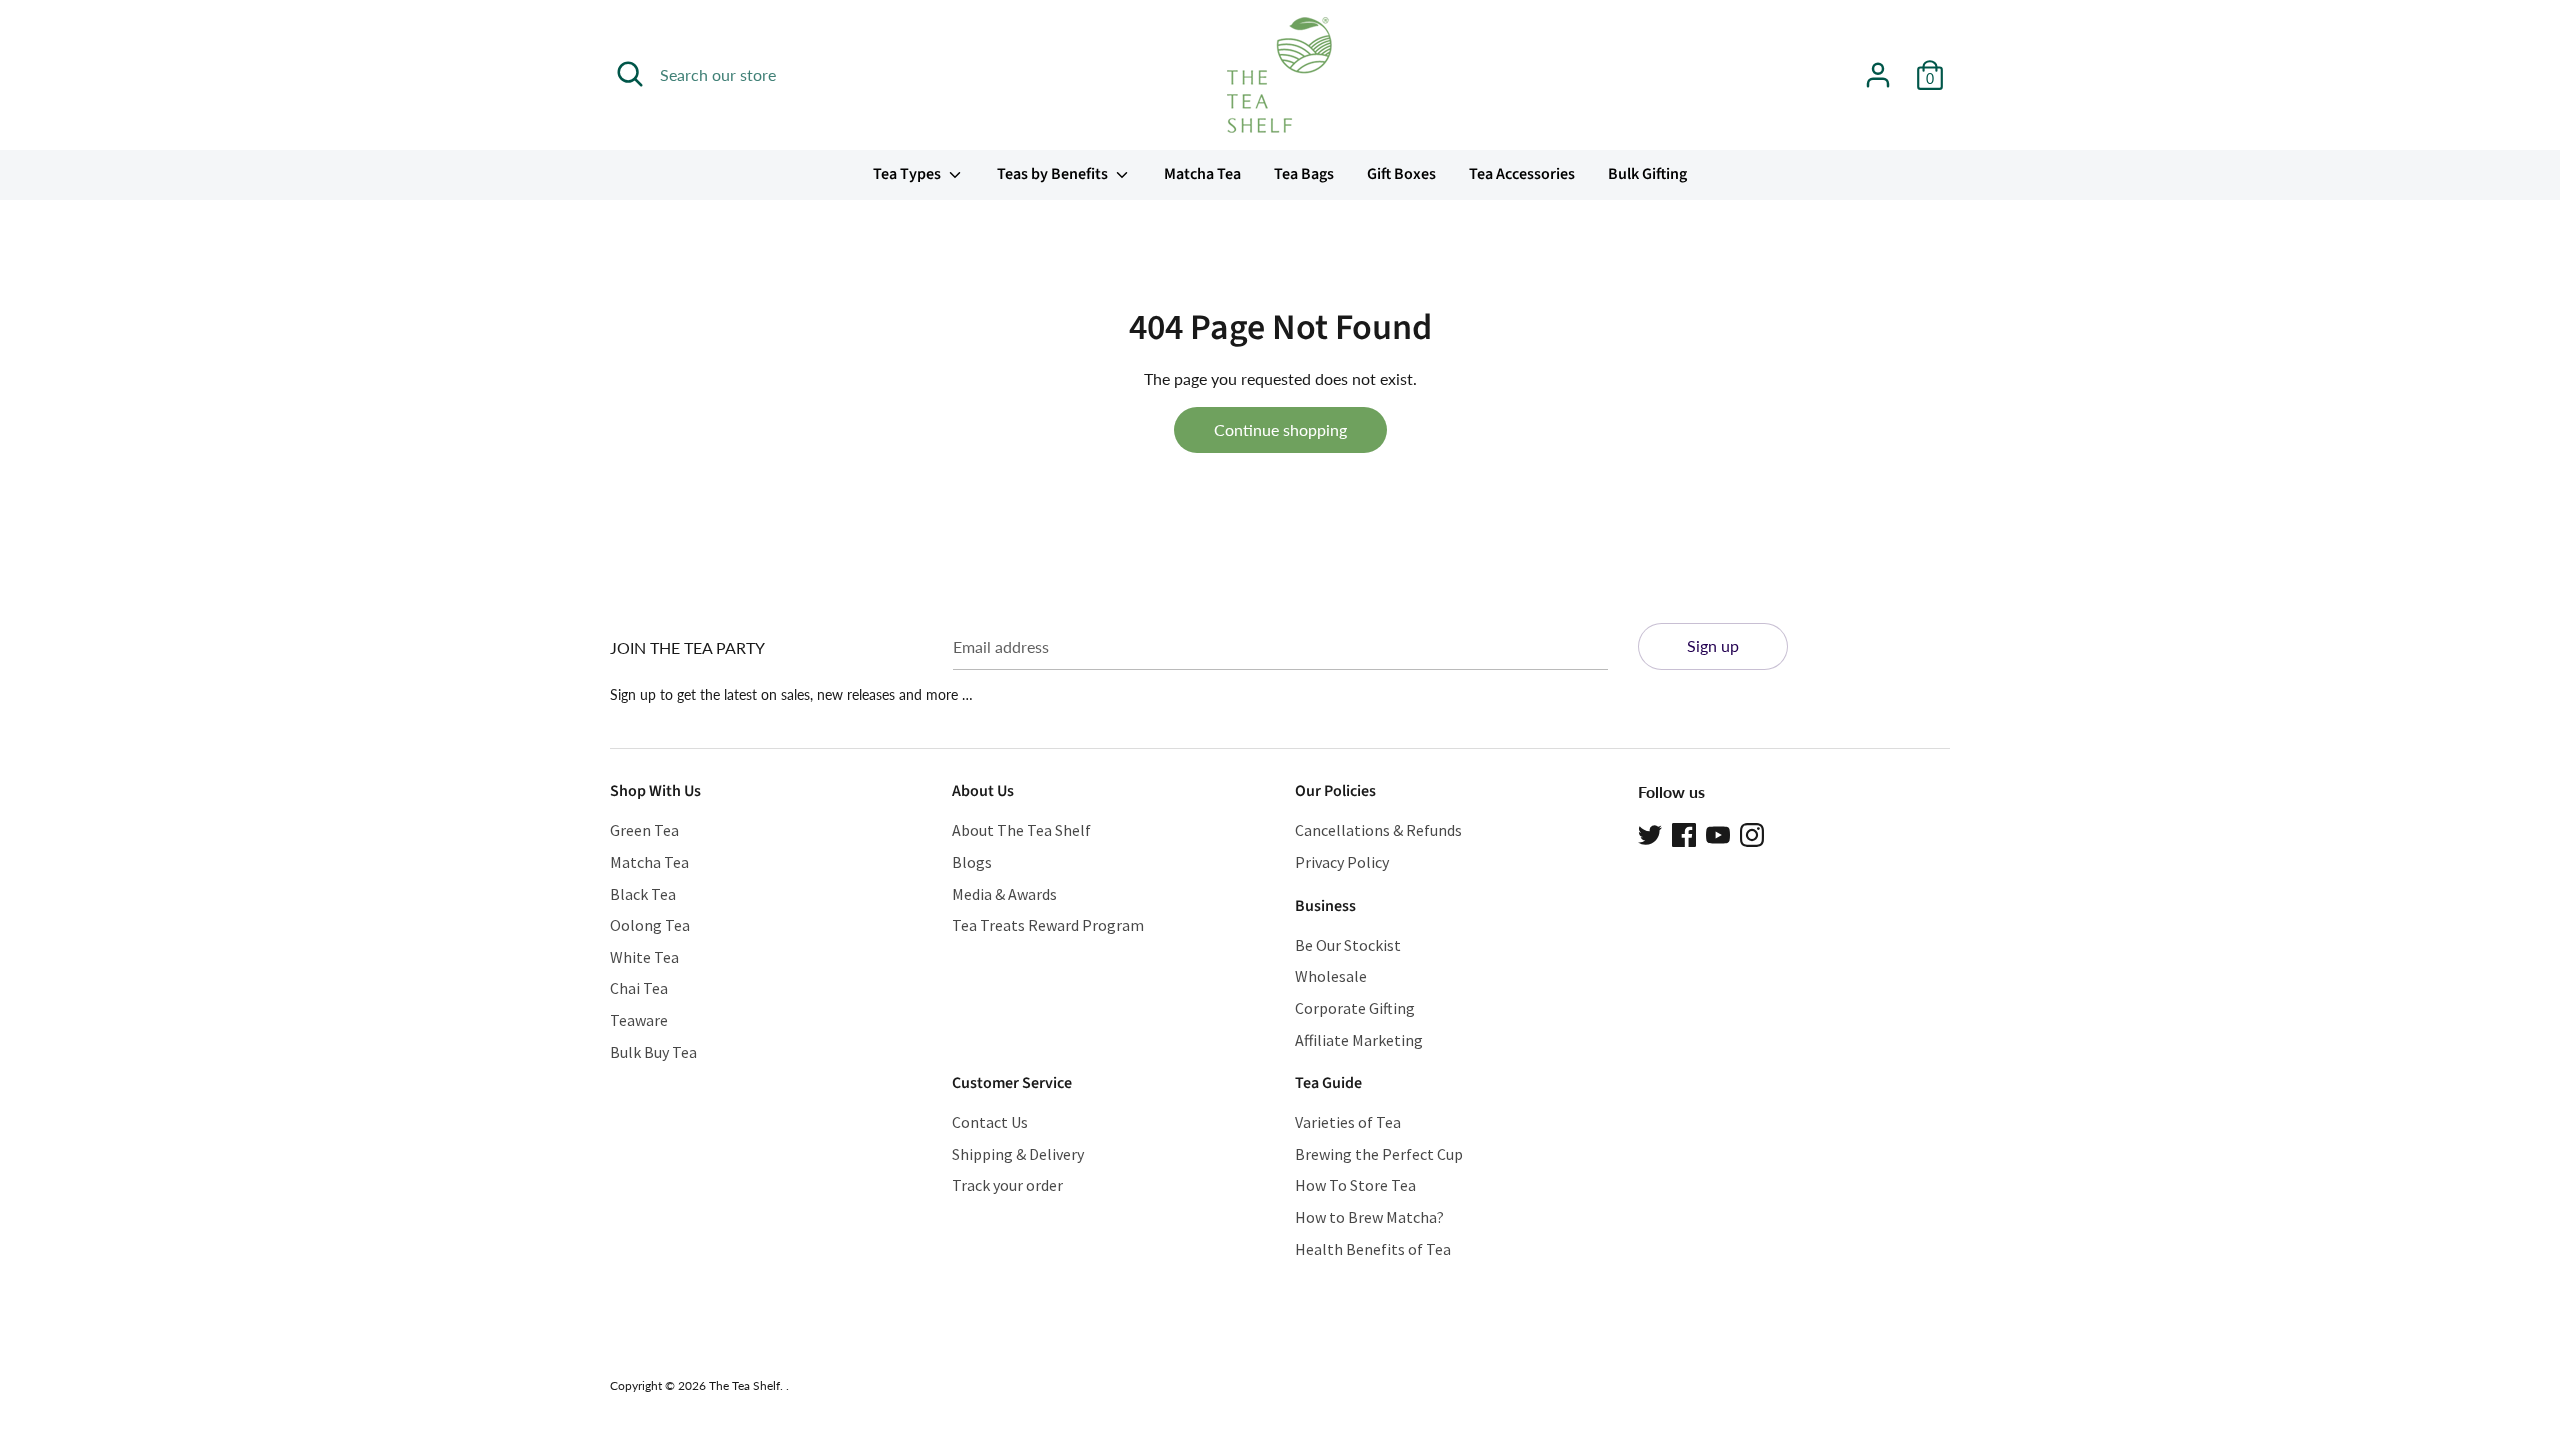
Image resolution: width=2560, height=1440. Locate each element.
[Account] (1878, 67)
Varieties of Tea (1348, 1122)
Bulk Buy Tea (653, 1052)
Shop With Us (655, 791)
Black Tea (643, 894)
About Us (983, 791)
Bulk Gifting (1647, 174)
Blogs (972, 862)
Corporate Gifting (1355, 1008)
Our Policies (1335, 791)
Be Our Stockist (1348, 945)
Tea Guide (1328, 1083)
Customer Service (1012, 1083)
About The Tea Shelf (1021, 830)
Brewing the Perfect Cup (1379, 1154)
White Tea (644, 957)
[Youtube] (1718, 832)
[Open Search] (630, 74)
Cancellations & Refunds (1378, 830)
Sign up (1713, 645)
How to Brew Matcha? (1369, 1217)
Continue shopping (1280, 429)
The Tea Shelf (744, 1385)
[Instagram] (1752, 832)
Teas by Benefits (1054, 174)
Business (1325, 906)
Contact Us (990, 1122)
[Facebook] (1684, 832)
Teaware (639, 1020)
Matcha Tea (1202, 174)
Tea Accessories (1522, 174)
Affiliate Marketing (1359, 1040)
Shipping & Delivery (1018, 1154)
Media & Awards (1004, 894)
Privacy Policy (1342, 862)
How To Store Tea (1355, 1185)
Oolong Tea (650, 925)
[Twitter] (1650, 832)
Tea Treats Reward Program (1048, 925)
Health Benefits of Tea (1373, 1249)
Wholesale (1331, 976)
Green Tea (644, 830)
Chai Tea (639, 988)
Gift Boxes (1401, 174)
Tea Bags (1304, 174)
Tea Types (908, 174)
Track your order (1007, 1185)
